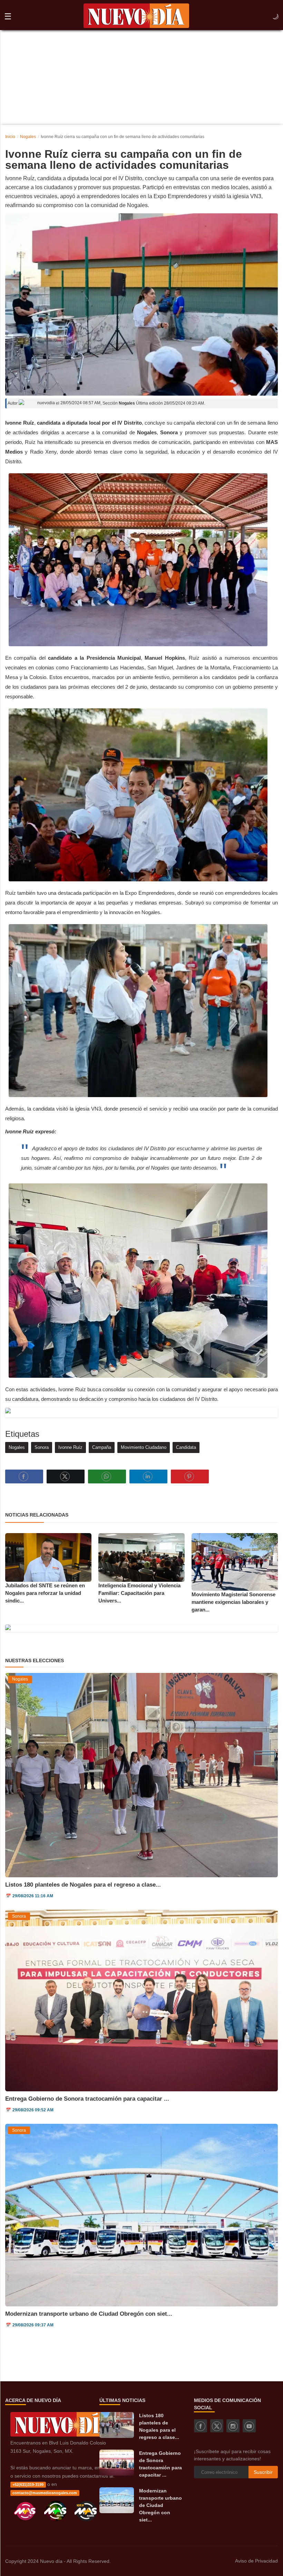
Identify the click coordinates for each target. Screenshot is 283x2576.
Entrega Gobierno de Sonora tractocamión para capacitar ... (87, 2099)
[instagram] (233, 2426)
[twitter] (217, 2426)
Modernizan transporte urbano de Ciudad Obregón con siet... (89, 2314)
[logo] (136, 17)
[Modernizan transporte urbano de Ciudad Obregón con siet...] (117, 2500)
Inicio (10, 137)
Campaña (102, 1447)
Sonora (42, 1447)
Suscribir (263, 2472)
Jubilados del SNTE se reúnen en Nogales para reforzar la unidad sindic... (45, 1593)
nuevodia (46, 403)
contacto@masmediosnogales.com (45, 2493)
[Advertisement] (141, 73)
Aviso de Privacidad (256, 2561)
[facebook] (201, 2426)
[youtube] (249, 2426)
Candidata (186, 1447)
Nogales (28, 137)
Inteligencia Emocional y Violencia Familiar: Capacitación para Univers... (139, 1593)
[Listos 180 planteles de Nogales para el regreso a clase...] (117, 2425)
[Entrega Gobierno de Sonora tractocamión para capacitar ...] (117, 2463)
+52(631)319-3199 (28, 2485)
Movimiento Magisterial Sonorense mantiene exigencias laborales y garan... (233, 1602)
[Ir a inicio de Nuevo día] (63, 2435)
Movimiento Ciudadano (144, 1447)
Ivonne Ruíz (70, 1447)
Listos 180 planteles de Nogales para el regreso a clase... (83, 1885)
